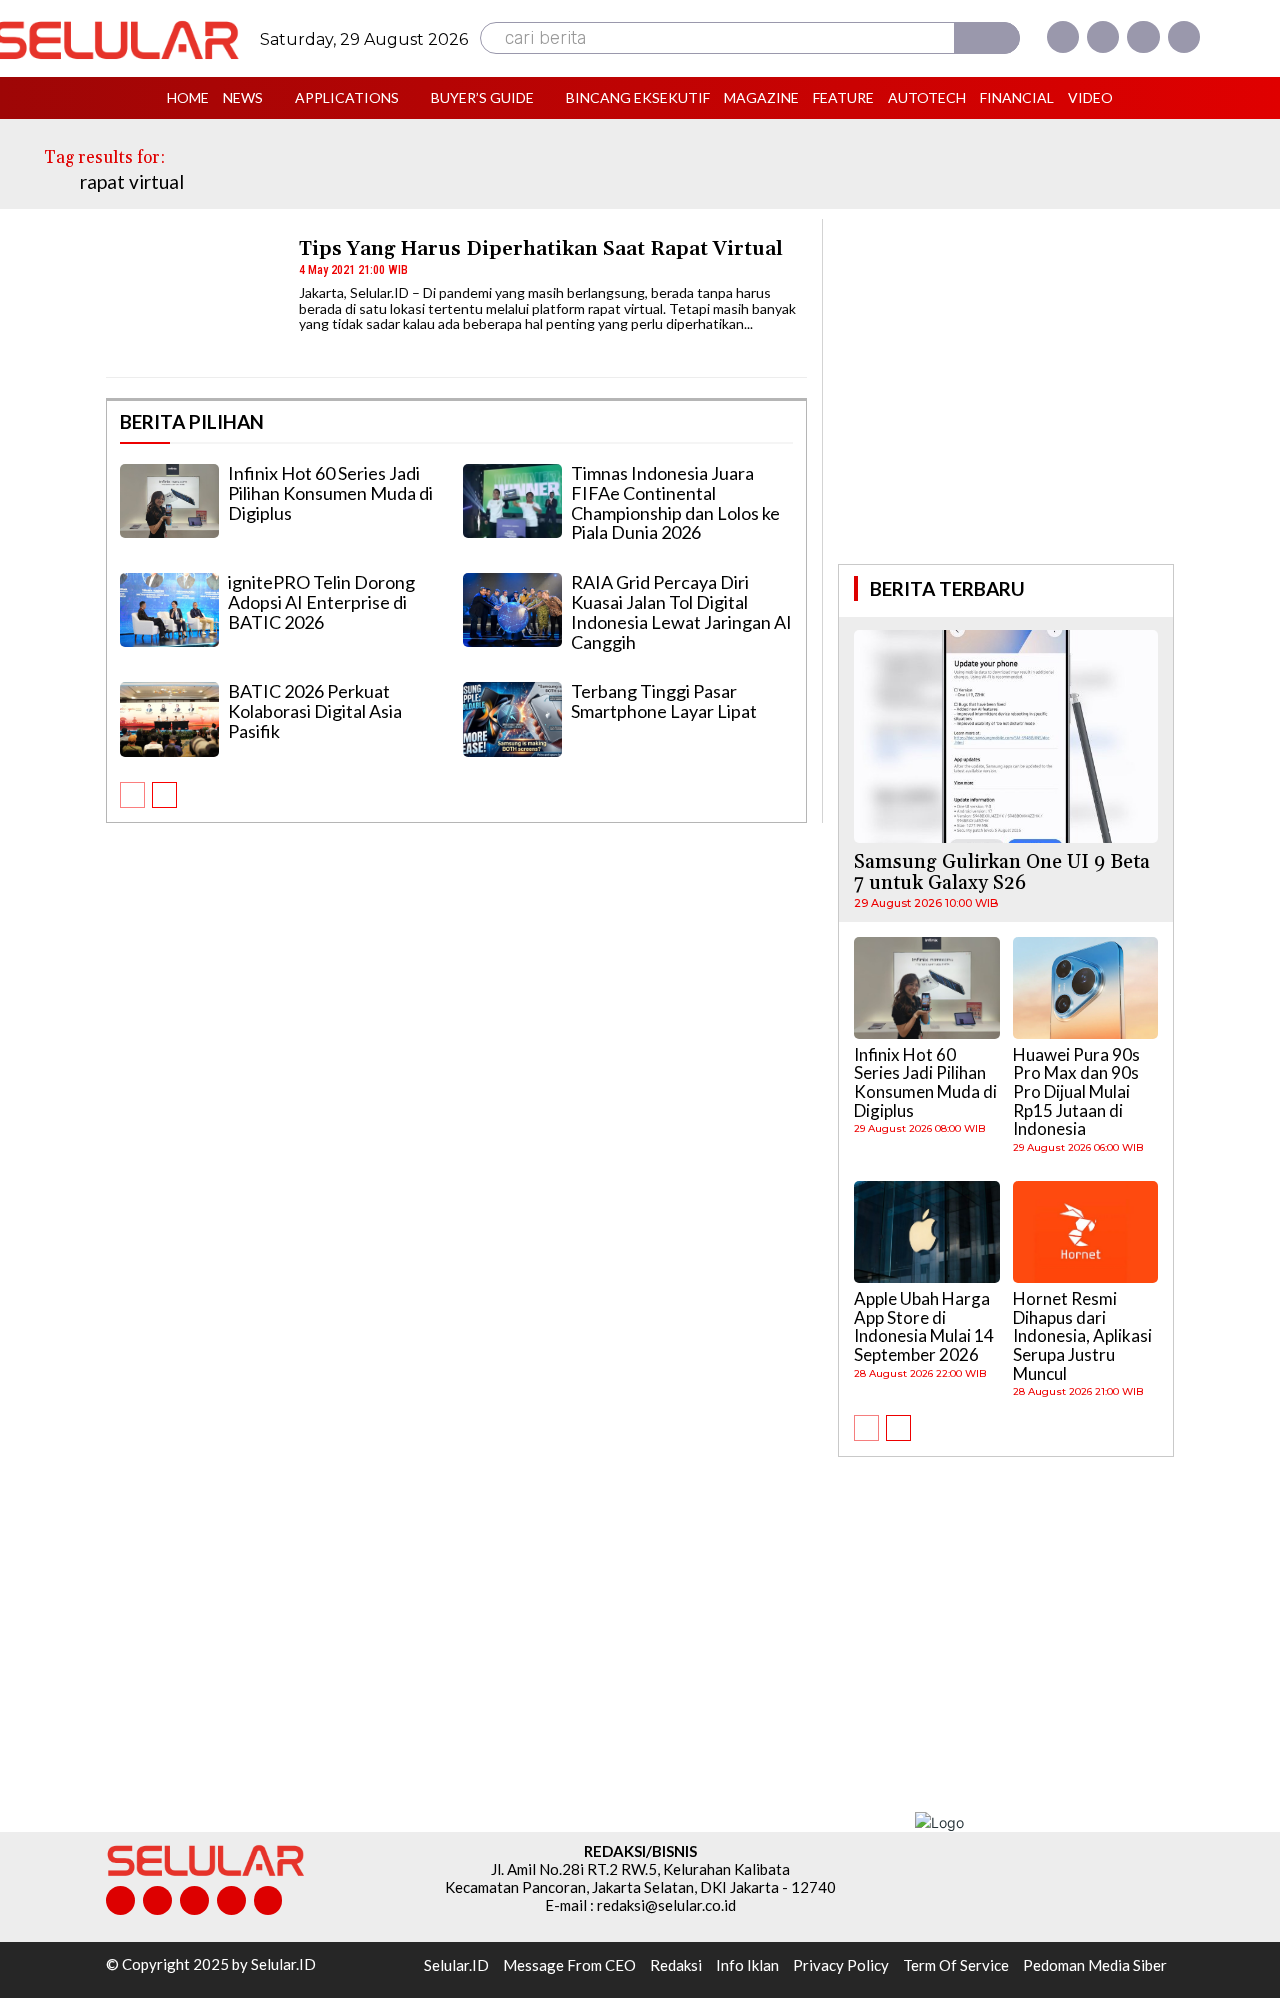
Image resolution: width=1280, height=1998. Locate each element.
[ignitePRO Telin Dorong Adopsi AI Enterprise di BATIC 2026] (169, 610)
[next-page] (164, 795)
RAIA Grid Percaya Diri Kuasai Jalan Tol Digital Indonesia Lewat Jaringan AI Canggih (681, 611)
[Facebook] (1063, 37)
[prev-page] (132, 795)
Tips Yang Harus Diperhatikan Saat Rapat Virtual (541, 249)
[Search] (987, 38)
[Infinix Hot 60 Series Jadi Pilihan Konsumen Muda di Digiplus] (169, 501)
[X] (1143, 37)
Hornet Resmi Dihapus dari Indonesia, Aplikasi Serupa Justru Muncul (1082, 1336)
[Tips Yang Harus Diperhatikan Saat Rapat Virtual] (193, 300)
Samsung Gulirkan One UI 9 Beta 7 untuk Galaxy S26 (1002, 872)
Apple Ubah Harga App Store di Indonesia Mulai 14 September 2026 (924, 1326)
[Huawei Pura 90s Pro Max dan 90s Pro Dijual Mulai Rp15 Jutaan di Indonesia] (1086, 988)
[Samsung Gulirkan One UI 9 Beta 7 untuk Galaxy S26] (1006, 736)
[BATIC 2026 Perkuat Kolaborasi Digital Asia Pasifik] (169, 719)
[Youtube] (1184, 37)
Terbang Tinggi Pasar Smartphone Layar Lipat (664, 701)
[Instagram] (1103, 37)
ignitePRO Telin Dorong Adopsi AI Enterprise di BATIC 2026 (321, 602)
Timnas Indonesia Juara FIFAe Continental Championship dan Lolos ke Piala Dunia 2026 (675, 502)
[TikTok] (194, 1900)
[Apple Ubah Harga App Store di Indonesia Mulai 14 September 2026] (927, 1232)
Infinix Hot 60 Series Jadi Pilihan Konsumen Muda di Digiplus (330, 493)
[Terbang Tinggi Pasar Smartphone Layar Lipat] (512, 719)
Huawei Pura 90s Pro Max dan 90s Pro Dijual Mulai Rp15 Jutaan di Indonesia (1076, 1092)
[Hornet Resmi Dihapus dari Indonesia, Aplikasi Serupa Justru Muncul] (1086, 1232)
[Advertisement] (1006, 389)
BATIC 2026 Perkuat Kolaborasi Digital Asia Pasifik (315, 711)
